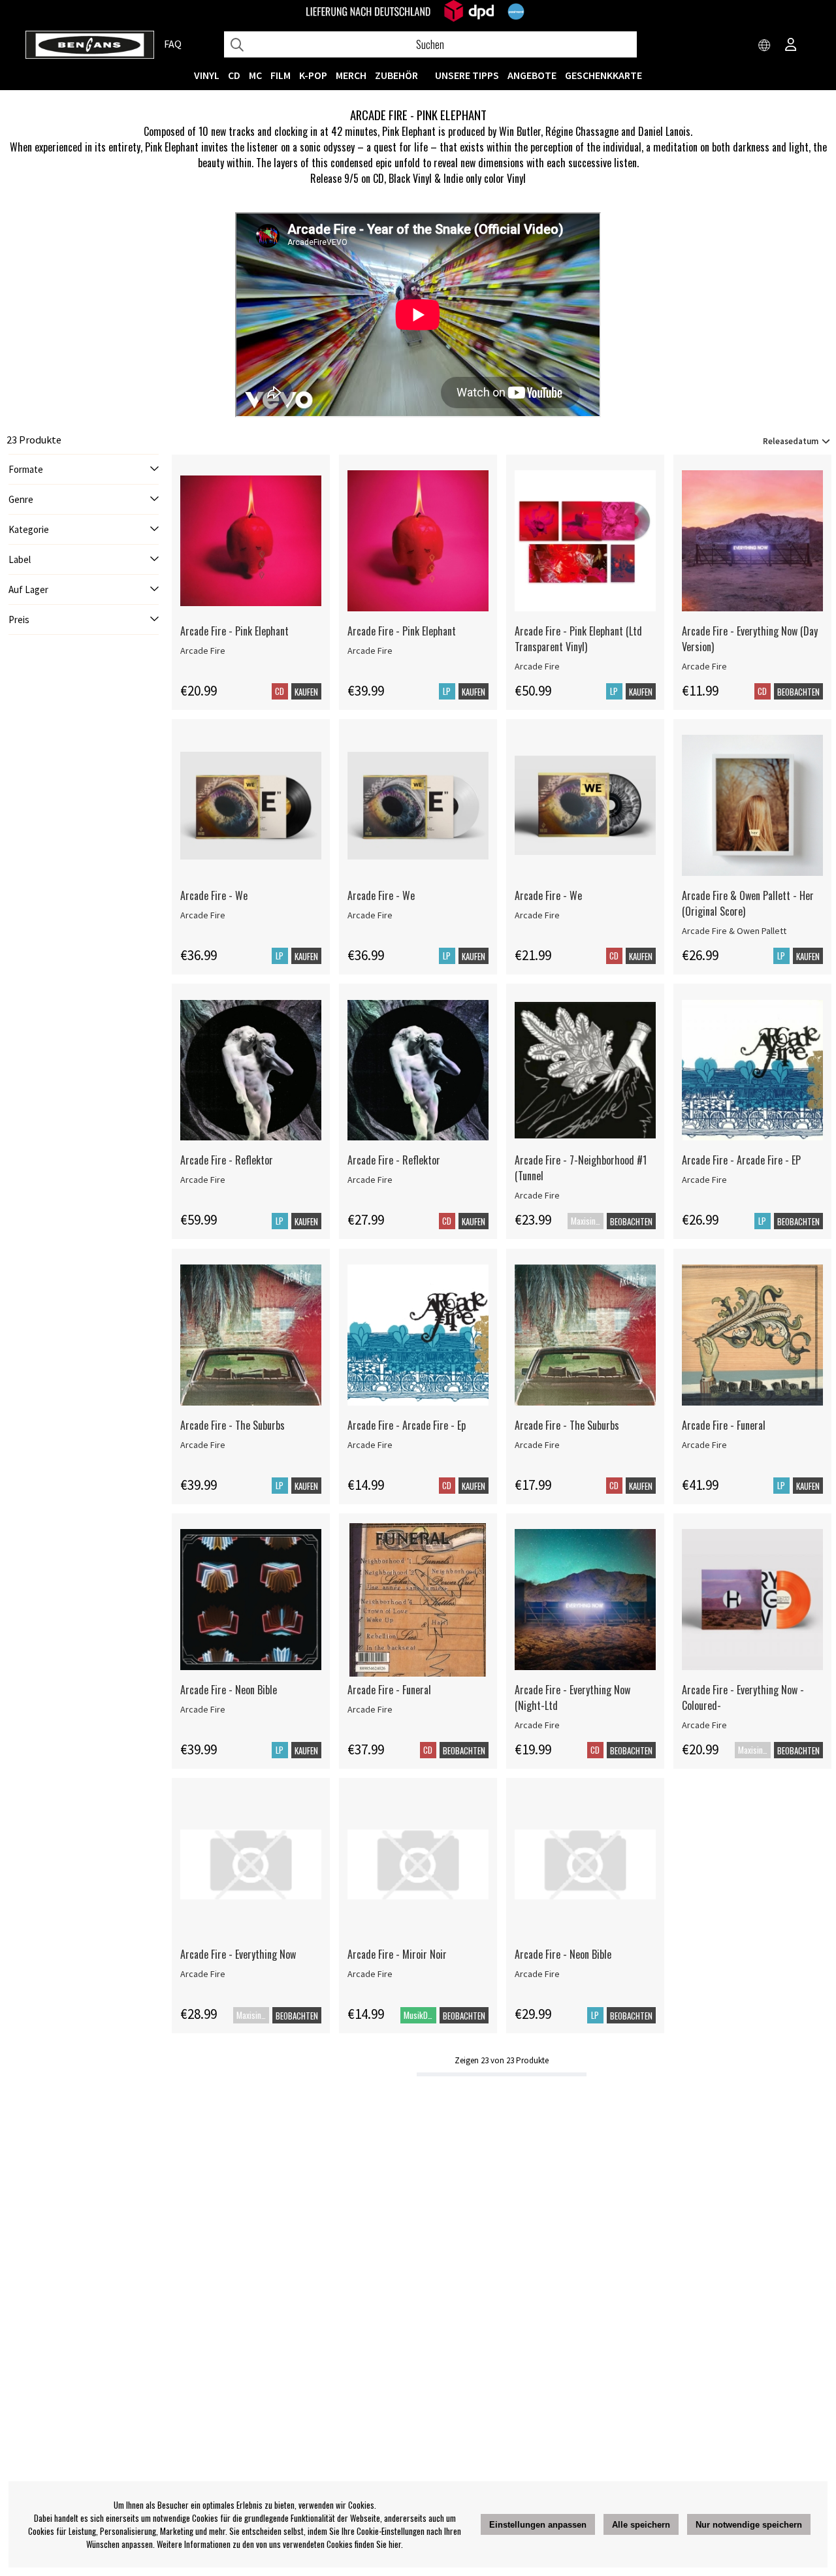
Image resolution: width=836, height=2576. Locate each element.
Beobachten (798, 692)
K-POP (313, 75)
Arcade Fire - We (214, 895)
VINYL (207, 75)
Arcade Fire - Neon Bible (229, 1690)
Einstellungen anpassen (538, 2525)
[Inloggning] (791, 46)
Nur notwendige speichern (749, 2525)
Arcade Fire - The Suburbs (233, 1425)
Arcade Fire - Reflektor (227, 1160)
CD (234, 75)
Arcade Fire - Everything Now (238, 1954)
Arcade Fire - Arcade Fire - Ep (407, 1425)
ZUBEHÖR (396, 75)
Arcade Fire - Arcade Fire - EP (741, 1160)
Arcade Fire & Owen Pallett (734, 931)
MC (255, 75)
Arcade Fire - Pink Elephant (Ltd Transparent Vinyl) (578, 639)
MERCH (351, 75)
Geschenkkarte (603, 75)
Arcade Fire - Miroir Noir (397, 1954)
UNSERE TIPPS (467, 75)
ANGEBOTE (532, 75)
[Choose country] (765, 46)
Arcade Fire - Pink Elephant (234, 631)
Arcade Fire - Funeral (724, 1425)
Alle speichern (641, 2525)
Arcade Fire (203, 651)
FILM (281, 75)
